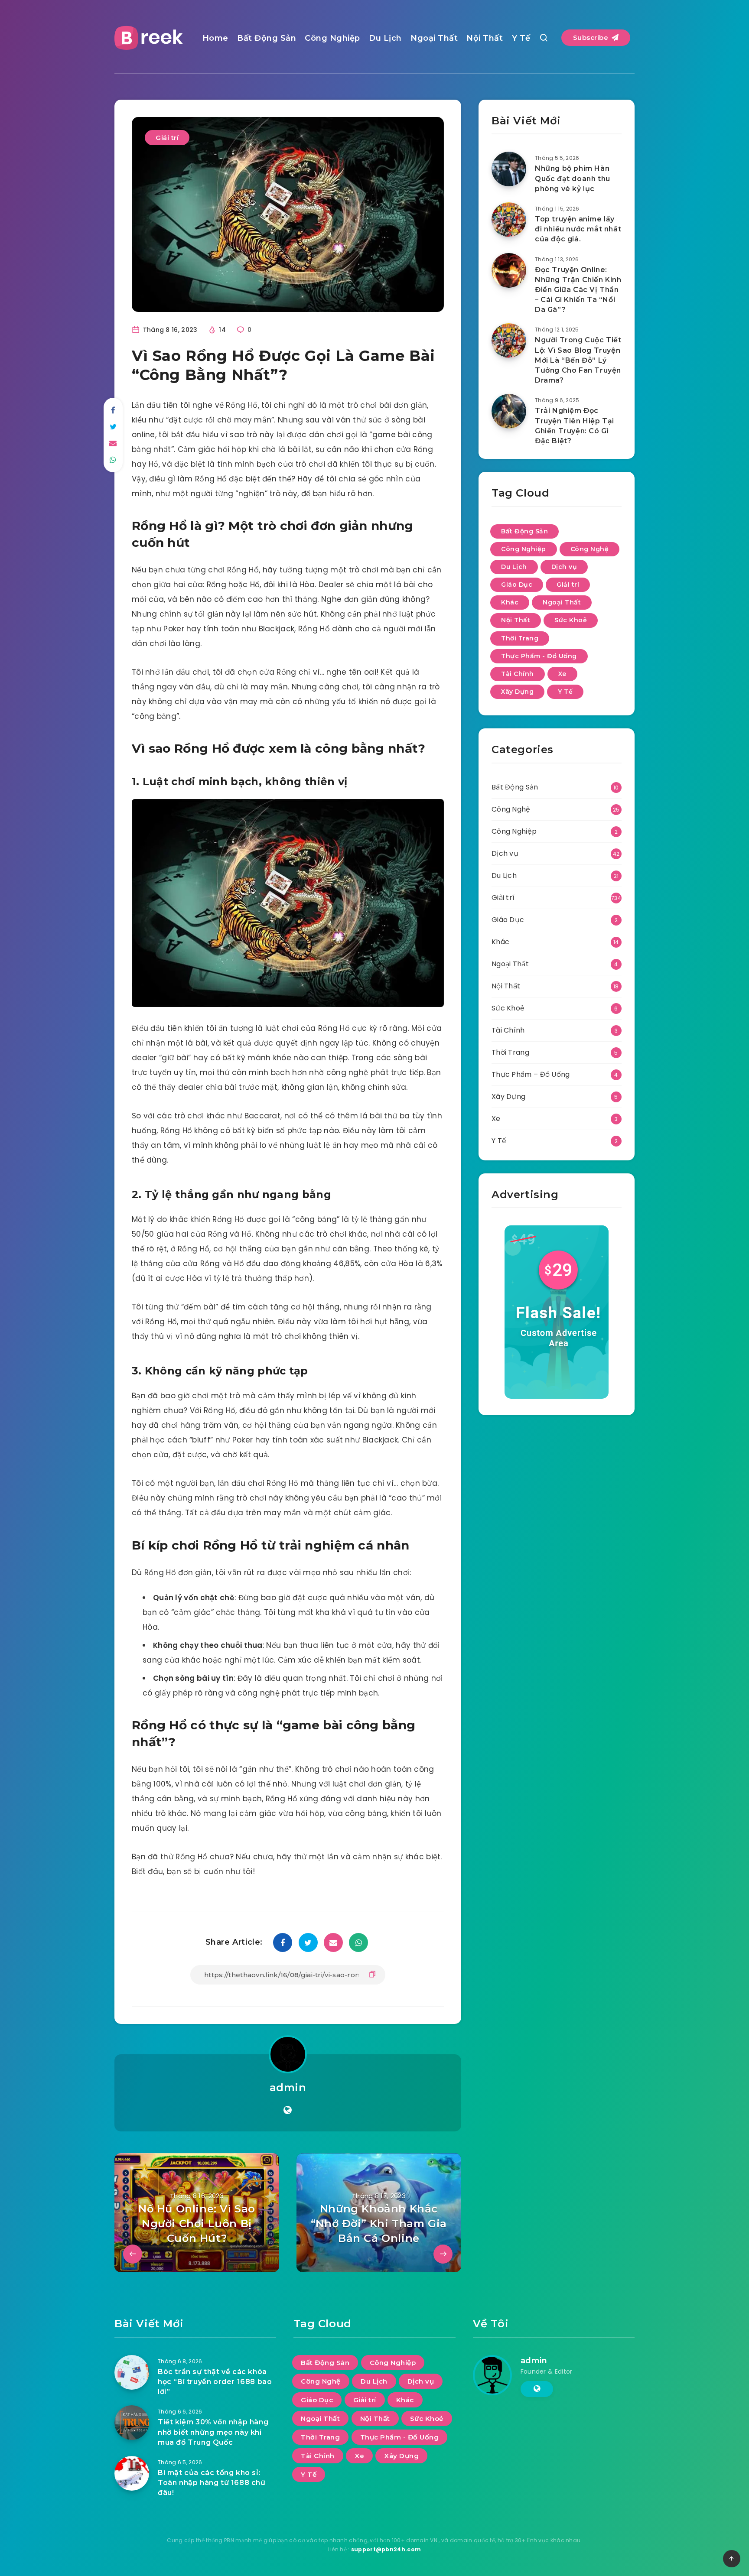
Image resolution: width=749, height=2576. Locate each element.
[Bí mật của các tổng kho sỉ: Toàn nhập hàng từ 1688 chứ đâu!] (132, 2473)
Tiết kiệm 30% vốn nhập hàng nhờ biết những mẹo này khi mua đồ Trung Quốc (213, 2432)
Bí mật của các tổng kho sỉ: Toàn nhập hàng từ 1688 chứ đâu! (212, 2483)
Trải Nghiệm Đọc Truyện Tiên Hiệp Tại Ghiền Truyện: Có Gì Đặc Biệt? (575, 426)
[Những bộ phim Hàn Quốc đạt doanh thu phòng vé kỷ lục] (509, 169)
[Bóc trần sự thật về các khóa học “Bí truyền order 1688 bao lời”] (132, 2372)
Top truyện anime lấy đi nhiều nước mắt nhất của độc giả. (578, 229)
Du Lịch (385, 38)
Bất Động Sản (267, 38)
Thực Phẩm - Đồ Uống (539, 656)
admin (288, 2087)
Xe (562, 674)
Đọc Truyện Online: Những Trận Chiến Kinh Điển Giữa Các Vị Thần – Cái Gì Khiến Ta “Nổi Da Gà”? (578, 290)
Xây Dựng (517, 692)
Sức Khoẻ (571, 620)
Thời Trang (520, 638)
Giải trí (167, 138)
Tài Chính (518, 674)
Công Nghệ (590, 549)
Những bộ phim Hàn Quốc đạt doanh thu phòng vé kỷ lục (573, 178)
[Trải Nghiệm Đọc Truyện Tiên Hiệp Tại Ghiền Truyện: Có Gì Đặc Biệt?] (509, 411)
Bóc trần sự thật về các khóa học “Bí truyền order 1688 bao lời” (215, 2382)
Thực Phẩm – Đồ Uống (531, 1074)
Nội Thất (485, 38)
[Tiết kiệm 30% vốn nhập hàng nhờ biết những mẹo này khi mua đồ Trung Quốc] (132, 2423)
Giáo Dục (517, 585)
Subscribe (592, 37)
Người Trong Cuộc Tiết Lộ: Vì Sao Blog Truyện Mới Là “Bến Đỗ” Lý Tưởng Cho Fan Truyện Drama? (578, 360)
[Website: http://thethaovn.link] (288, 2110)
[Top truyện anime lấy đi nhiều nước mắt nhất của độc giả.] (509, 220)
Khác (510, 602)
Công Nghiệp (332, 38)
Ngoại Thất (434, 38)
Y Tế (521, 38)
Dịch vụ (564, 567)
